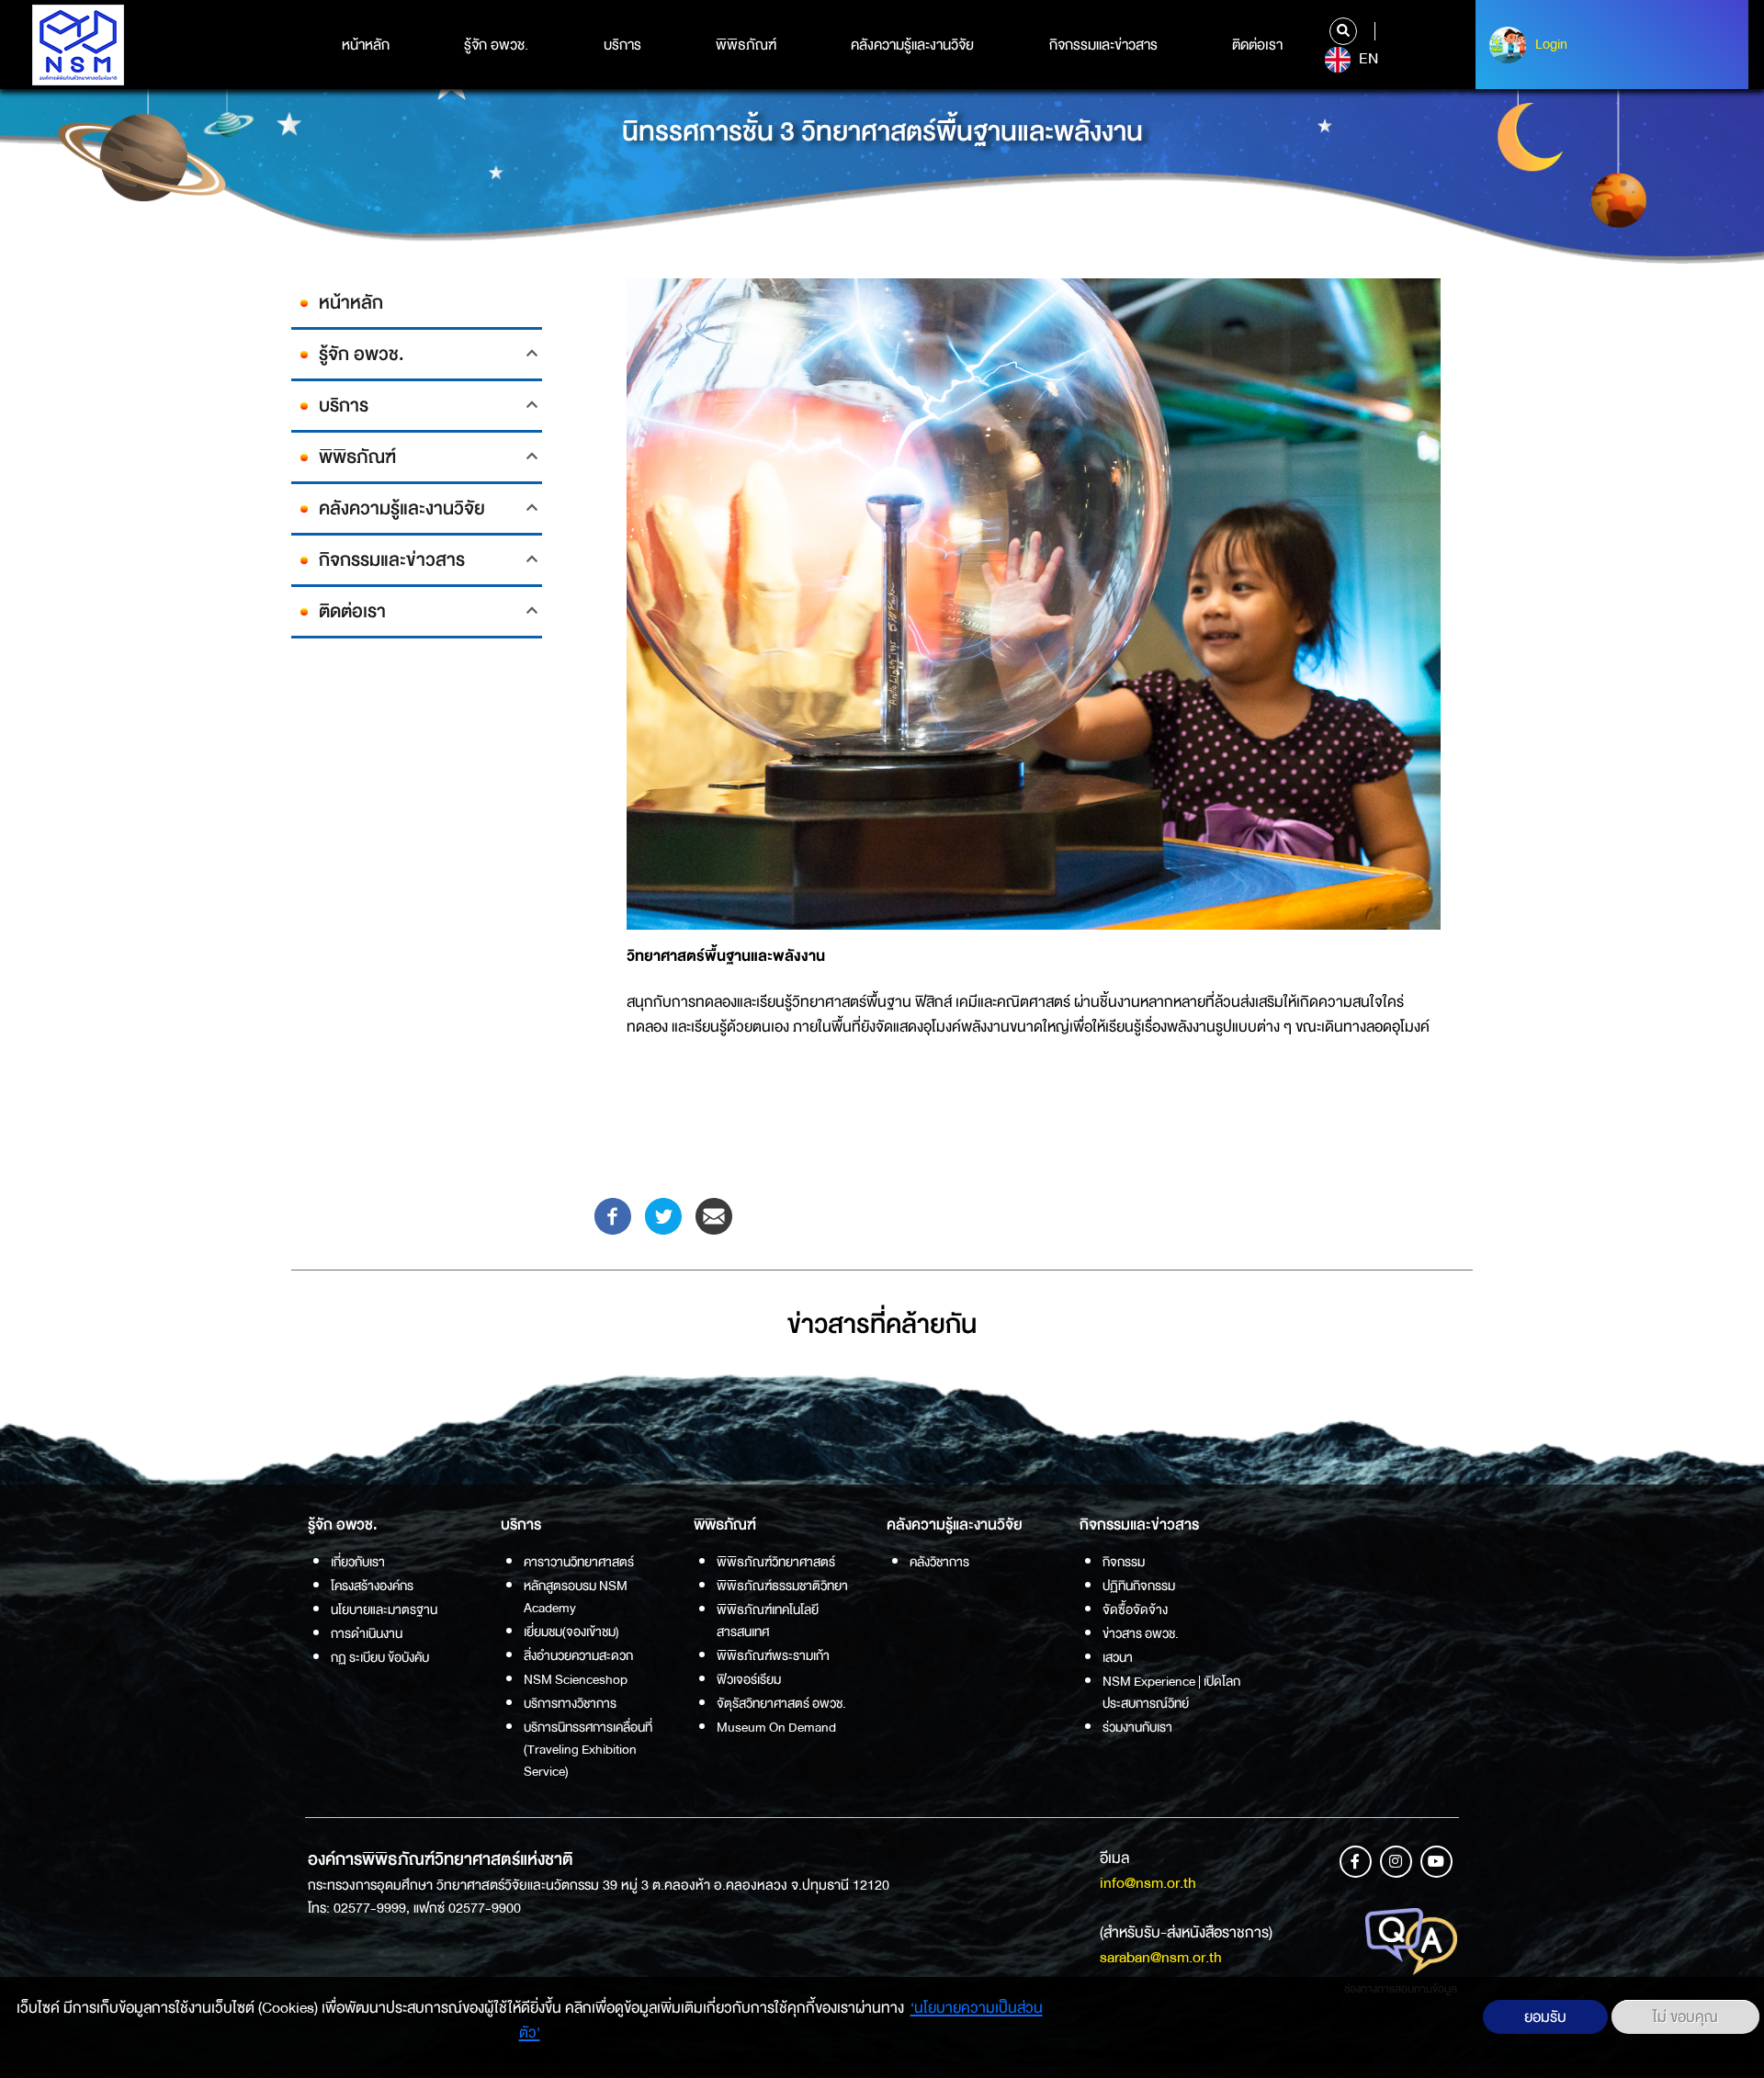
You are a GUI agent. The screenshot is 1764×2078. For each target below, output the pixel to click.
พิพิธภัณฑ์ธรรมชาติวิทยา (782, 1586)
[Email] (714, 1215)
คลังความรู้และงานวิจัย (912, 45)
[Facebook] (613, 1215)
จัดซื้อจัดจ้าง (1135, 1609)
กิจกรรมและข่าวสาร (1103, 45)
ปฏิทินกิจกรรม (1139, 1586)
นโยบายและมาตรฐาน (384, 1609)
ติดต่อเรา (1257, 45)
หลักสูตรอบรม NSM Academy (576, 1597)
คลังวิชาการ (939, 1562)
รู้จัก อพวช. (496, 45)
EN (1367, 59)
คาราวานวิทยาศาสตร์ (579, 1562)
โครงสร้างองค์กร (372, 1586)
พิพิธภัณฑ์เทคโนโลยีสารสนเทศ (768, 1621)
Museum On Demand (776, 1727)
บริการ (622, 45)
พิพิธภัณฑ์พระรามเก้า (773, 1655)
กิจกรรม (1124, 1562)
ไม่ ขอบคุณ (1685, 2017)
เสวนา (1118, 1657)
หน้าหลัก (366, 45)
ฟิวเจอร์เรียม (749, 1679)
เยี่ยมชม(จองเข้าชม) (571, 1632)
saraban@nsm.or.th (1161, 1957)
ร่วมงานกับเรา (1137, 1727)
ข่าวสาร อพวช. (1141, 1633)
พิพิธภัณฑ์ (746, 45)
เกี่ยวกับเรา (358, 1562)
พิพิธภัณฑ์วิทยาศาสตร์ (776, 1562)
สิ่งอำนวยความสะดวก (578, 1655)
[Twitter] (663, 1215)
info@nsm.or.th (1148, 1883)
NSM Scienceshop (576, 1679)
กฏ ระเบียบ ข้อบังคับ (380, 1657)
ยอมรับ (1545, 2017)
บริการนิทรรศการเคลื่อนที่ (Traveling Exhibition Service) (588, 1749)
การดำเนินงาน (367, 1633)
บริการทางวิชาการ (570, 1703)
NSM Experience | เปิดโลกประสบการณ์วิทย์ (1171, 1692)
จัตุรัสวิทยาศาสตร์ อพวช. (781, 1703)
